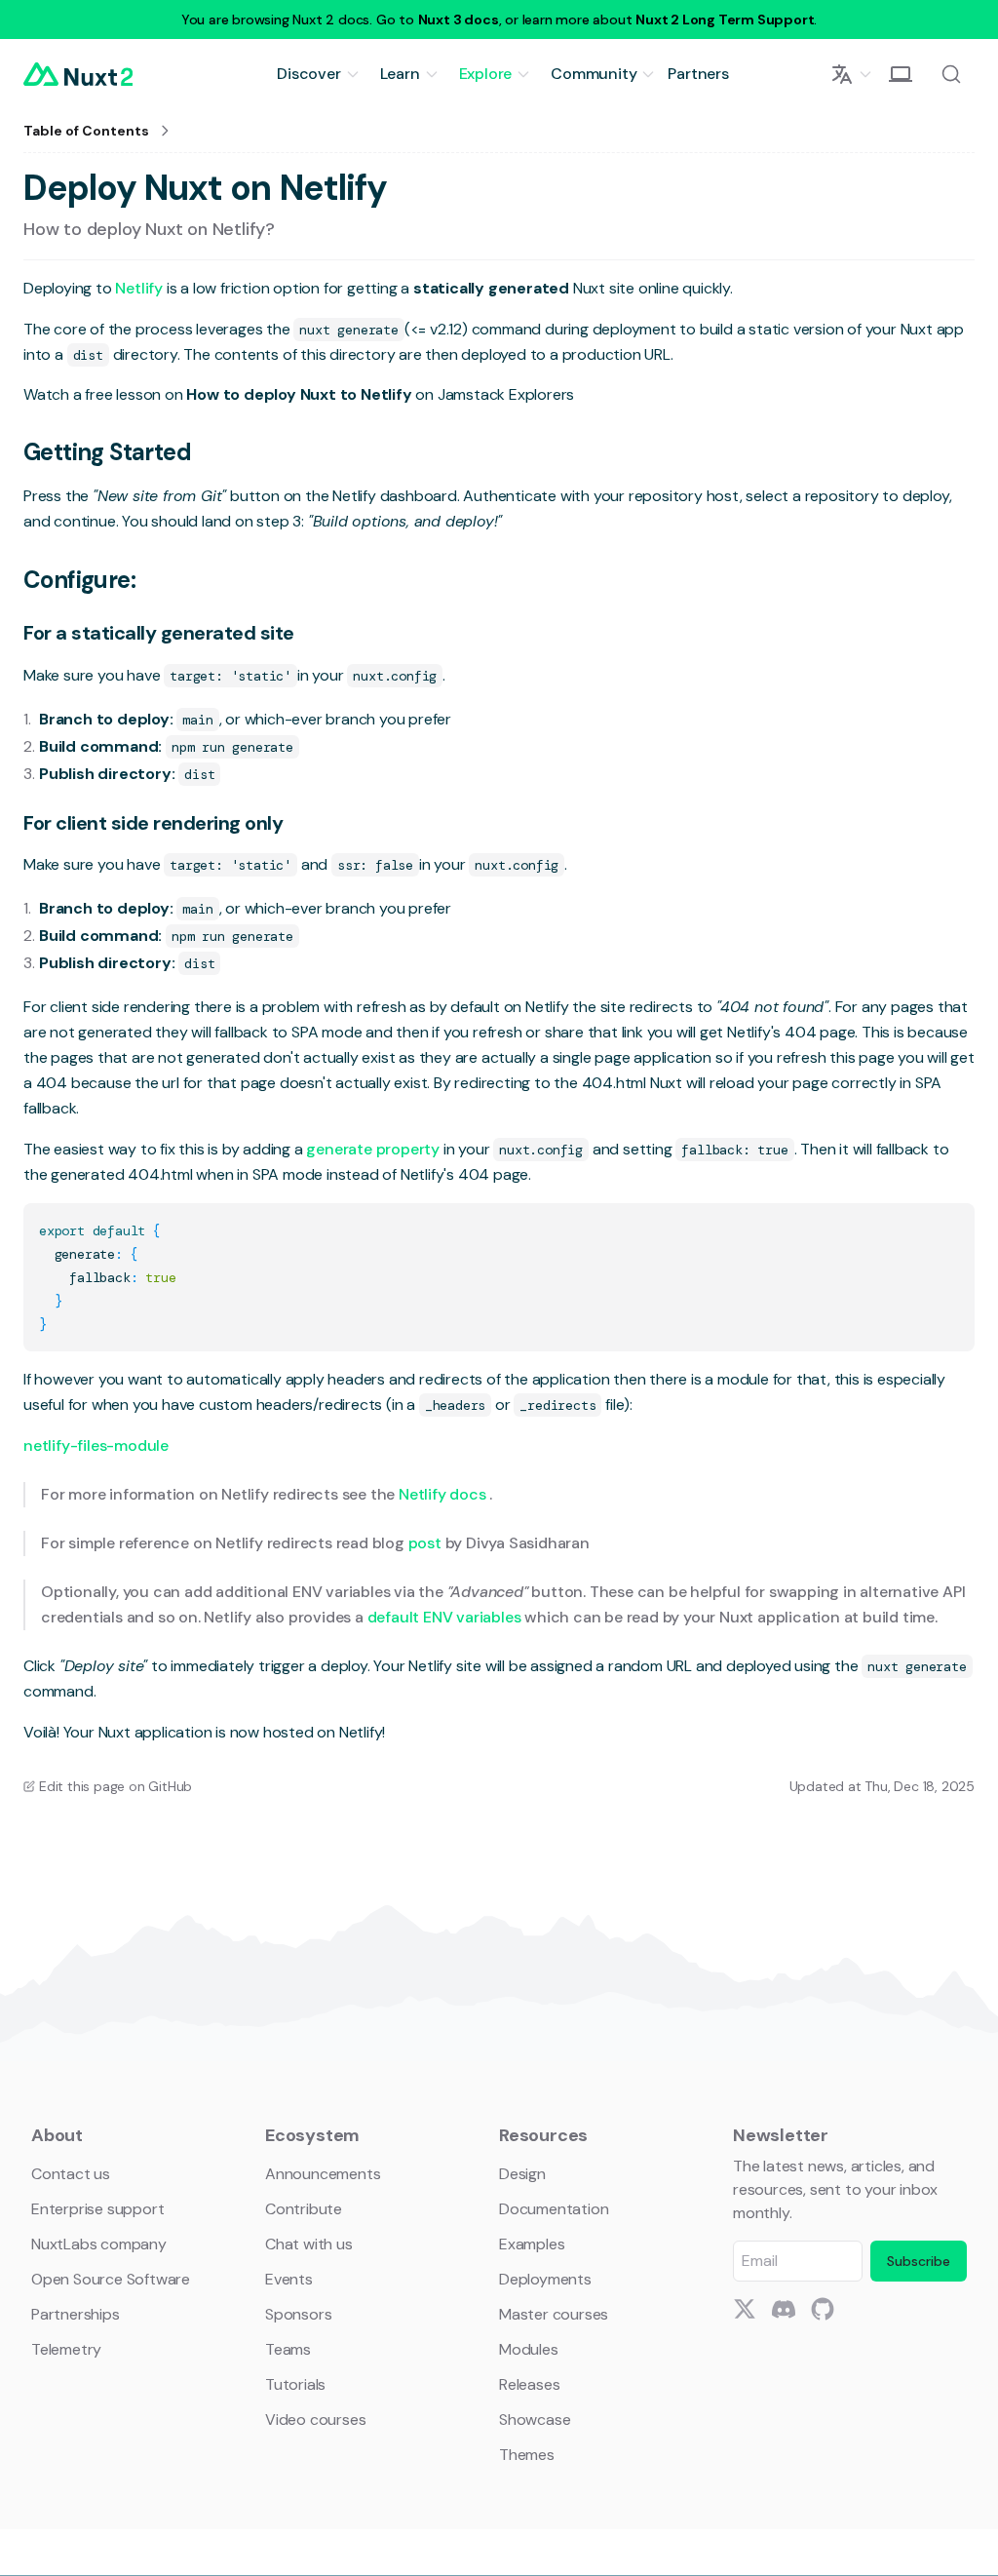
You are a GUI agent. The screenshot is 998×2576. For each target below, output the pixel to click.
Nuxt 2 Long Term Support (725, 20)
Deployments (545, 2279)
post (427, 1543)
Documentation (554, 2209)
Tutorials (295, 2384)
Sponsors (298, 2314)
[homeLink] (78, 74)
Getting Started (107, 452)
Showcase (535, 2420)
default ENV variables (446, 1617)
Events (289, 2279)
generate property (374, 1149)
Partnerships (76, 2314)
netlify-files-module (96, 1445)
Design (522, 2174)
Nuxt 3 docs (459, 20)
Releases (529, 2384)
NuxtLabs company (99, 2244)
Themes (527, 2455)
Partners (698, 74)
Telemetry (66, 2349)
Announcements (323, 2174)
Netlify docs (444, 1494)
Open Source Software (111, 2279)
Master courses (554, 2314)
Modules (529, 2349)
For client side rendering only (153, 823)
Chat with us (309, 2244)
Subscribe (919, 2261)
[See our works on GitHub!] (823, 2309)
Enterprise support (97, 2209)
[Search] (951, 74)
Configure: (79, 580)
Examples (532, 2244)
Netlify (140, 288)
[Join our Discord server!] (784, 2309)
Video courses (315, 2420)
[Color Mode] (901, 74)
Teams (288, 2349)
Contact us (71, 2174)
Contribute (304, 2209)
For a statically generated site (159, 633)
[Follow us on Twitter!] (745, 2309)
